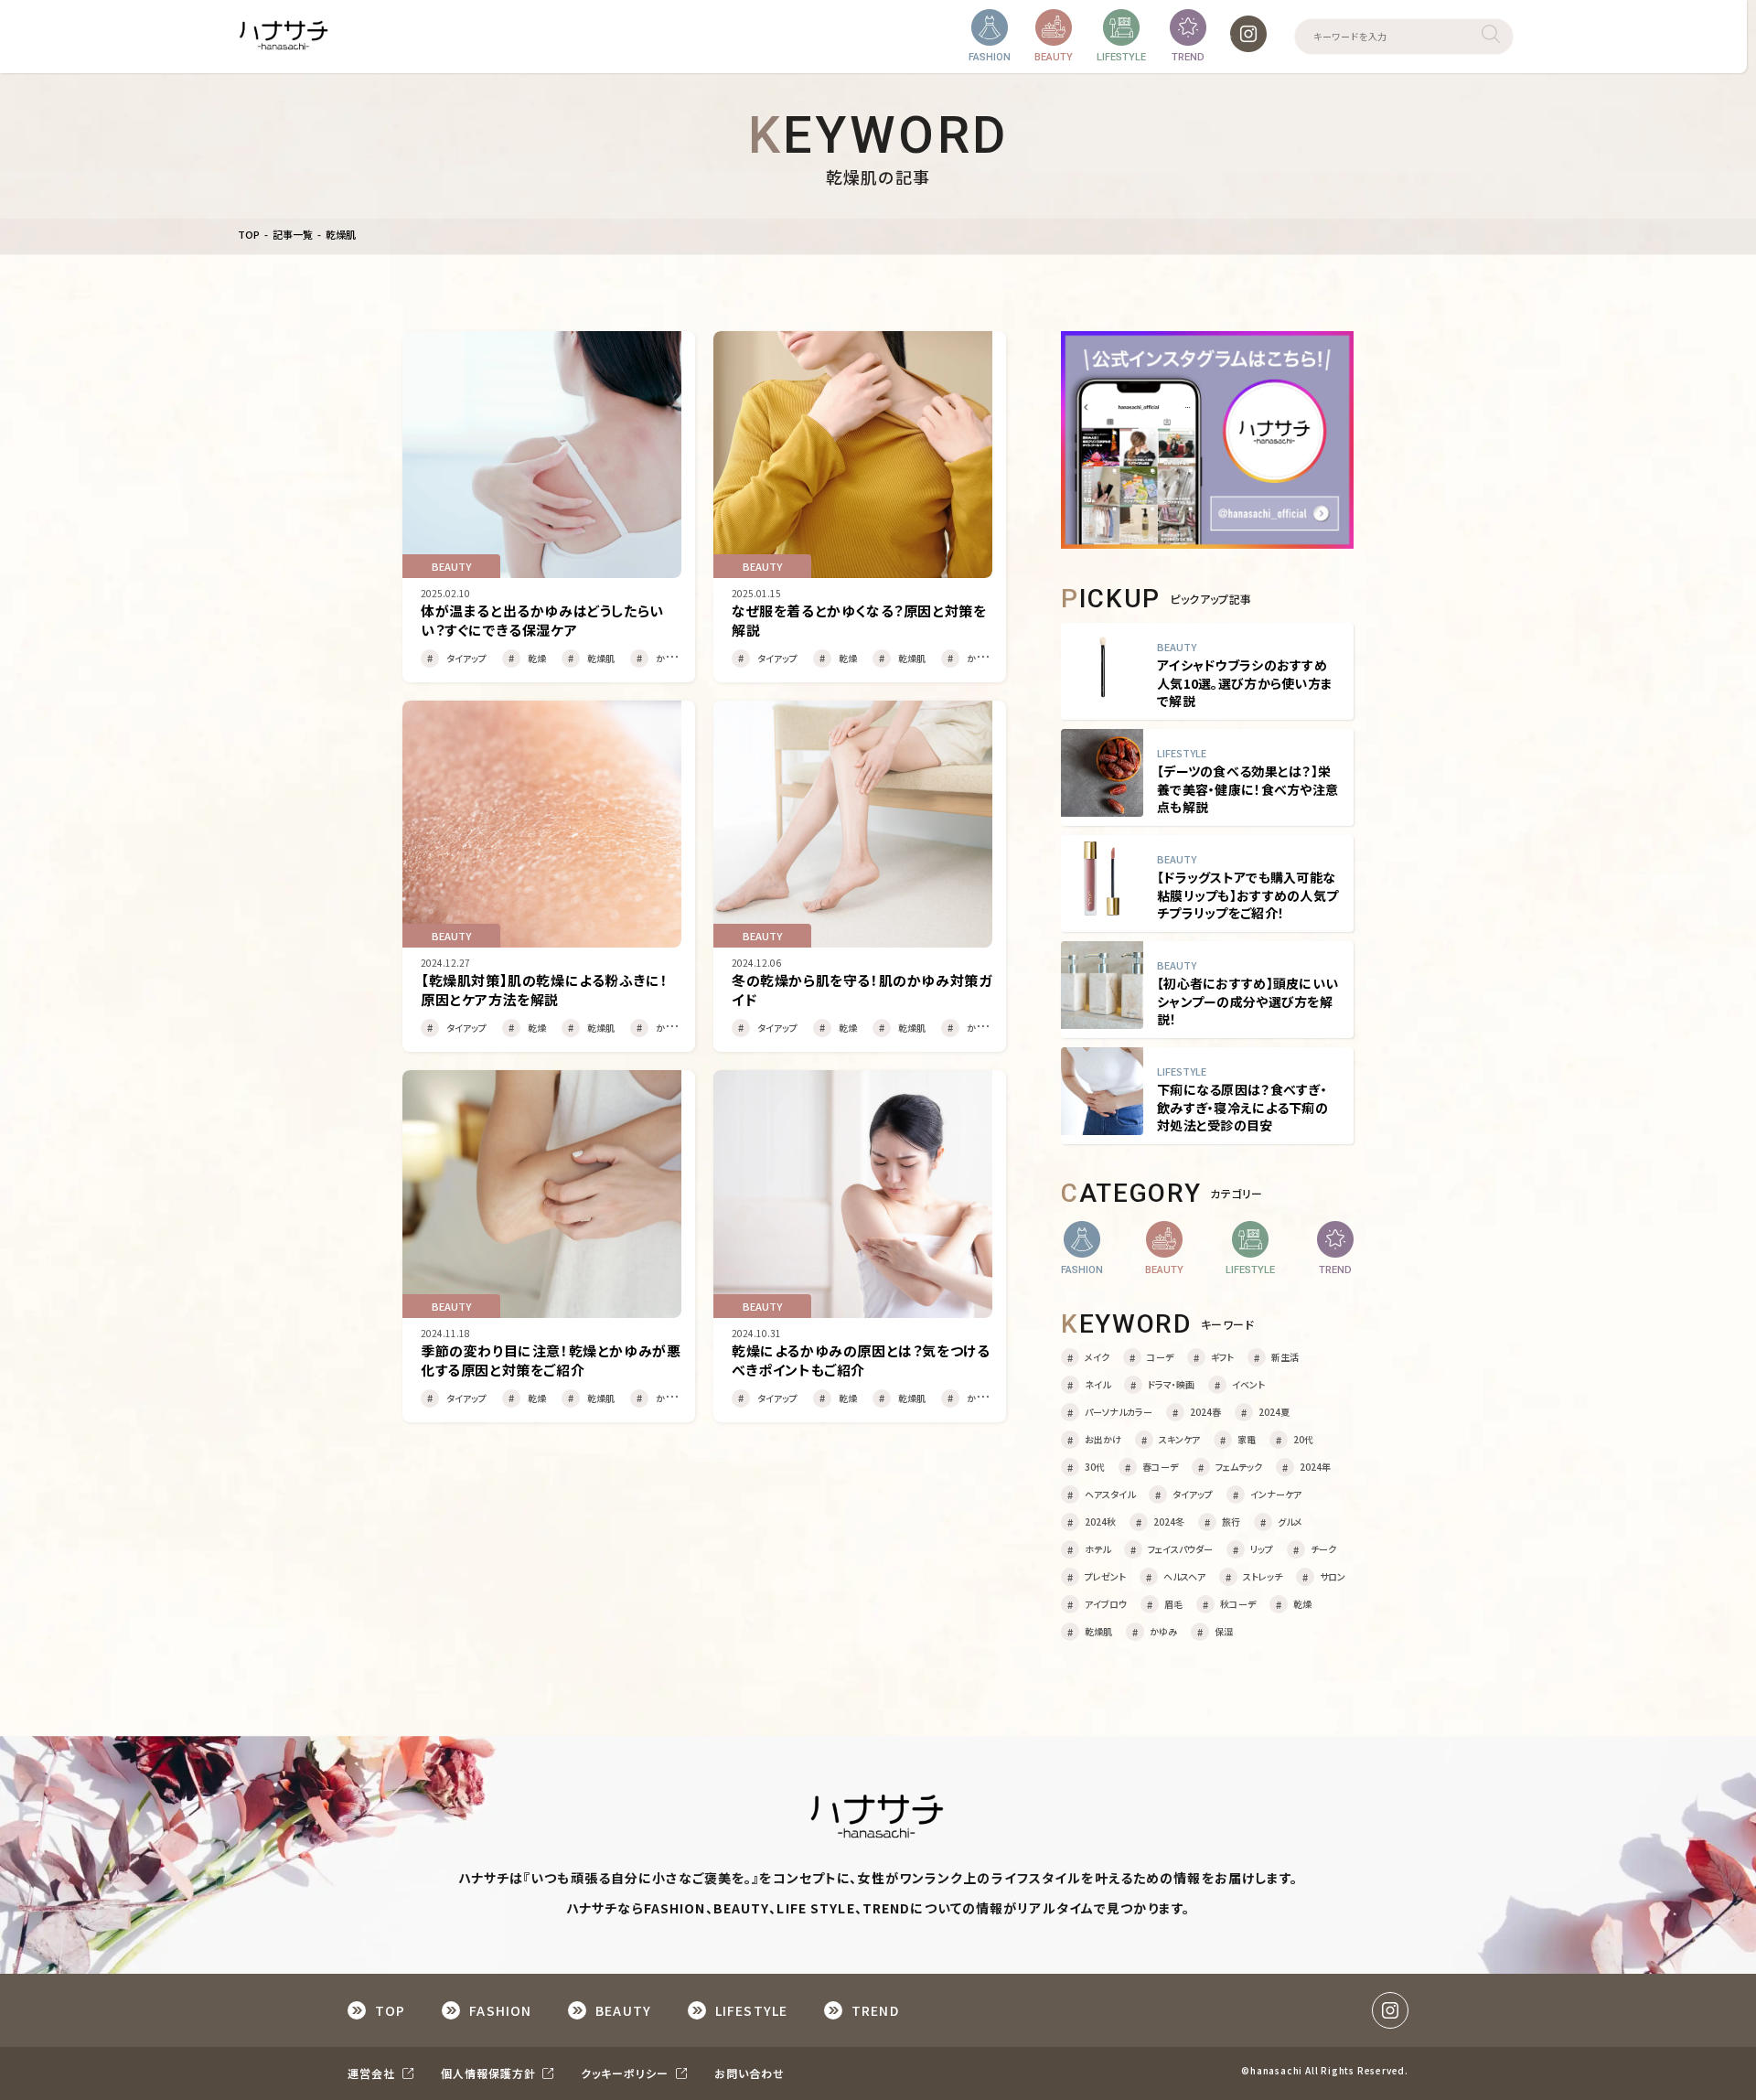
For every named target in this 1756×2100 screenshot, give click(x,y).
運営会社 (373, 2073)
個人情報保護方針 (490, 2073)
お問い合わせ (750, 2073)
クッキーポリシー (626, 2073)
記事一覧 (293, 235)
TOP (249, 235)
